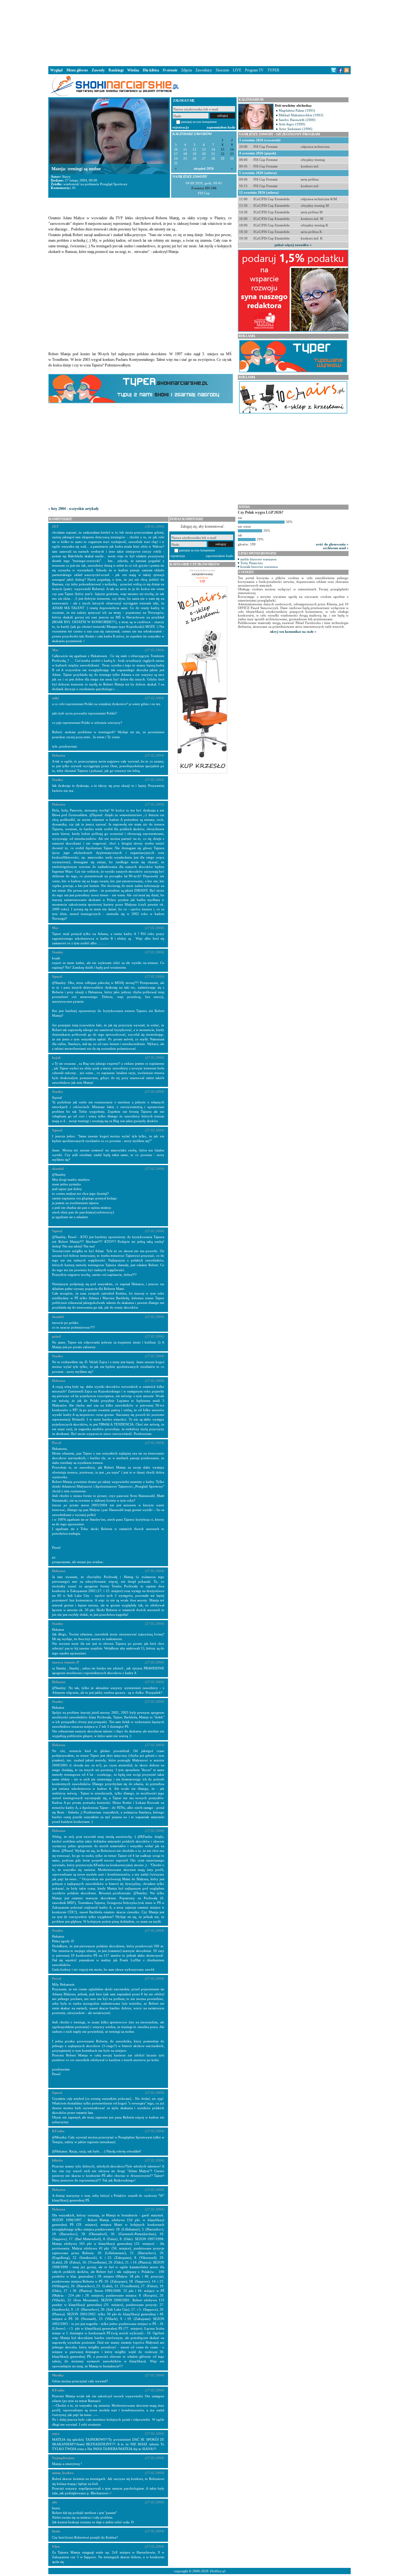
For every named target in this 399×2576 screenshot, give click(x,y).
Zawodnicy (204, 70)
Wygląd (56, 70)
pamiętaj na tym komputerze (199, 122)
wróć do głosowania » (332, 544)
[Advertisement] (199, 32)
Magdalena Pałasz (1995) (297, 110)
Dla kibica (151, 70)
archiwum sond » (336, 548)
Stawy (66, 177)
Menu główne (77, 70)
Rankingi (116, 70)
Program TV (254, 70)
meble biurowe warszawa (258, 559)
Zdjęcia (186, 70)
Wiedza (133, 70)
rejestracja (181, 127)
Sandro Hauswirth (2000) (297, 120)
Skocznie (222, 70)
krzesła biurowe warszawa (259, 567)
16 (232, 150)
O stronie (170, 70)
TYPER (273, 70)
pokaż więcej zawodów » (293, 245)
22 (223, 154)
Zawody (98, 70)
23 (232, 154)
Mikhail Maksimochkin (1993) (301, 115)
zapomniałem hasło (221, 127)
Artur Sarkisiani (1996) (296, 129)
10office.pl (217, 2571)
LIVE (237, 70)
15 (223, 150)
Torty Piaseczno (252, 563)
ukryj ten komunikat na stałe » (293, 632)
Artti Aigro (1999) (292, 124)
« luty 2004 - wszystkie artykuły (74, 509)
